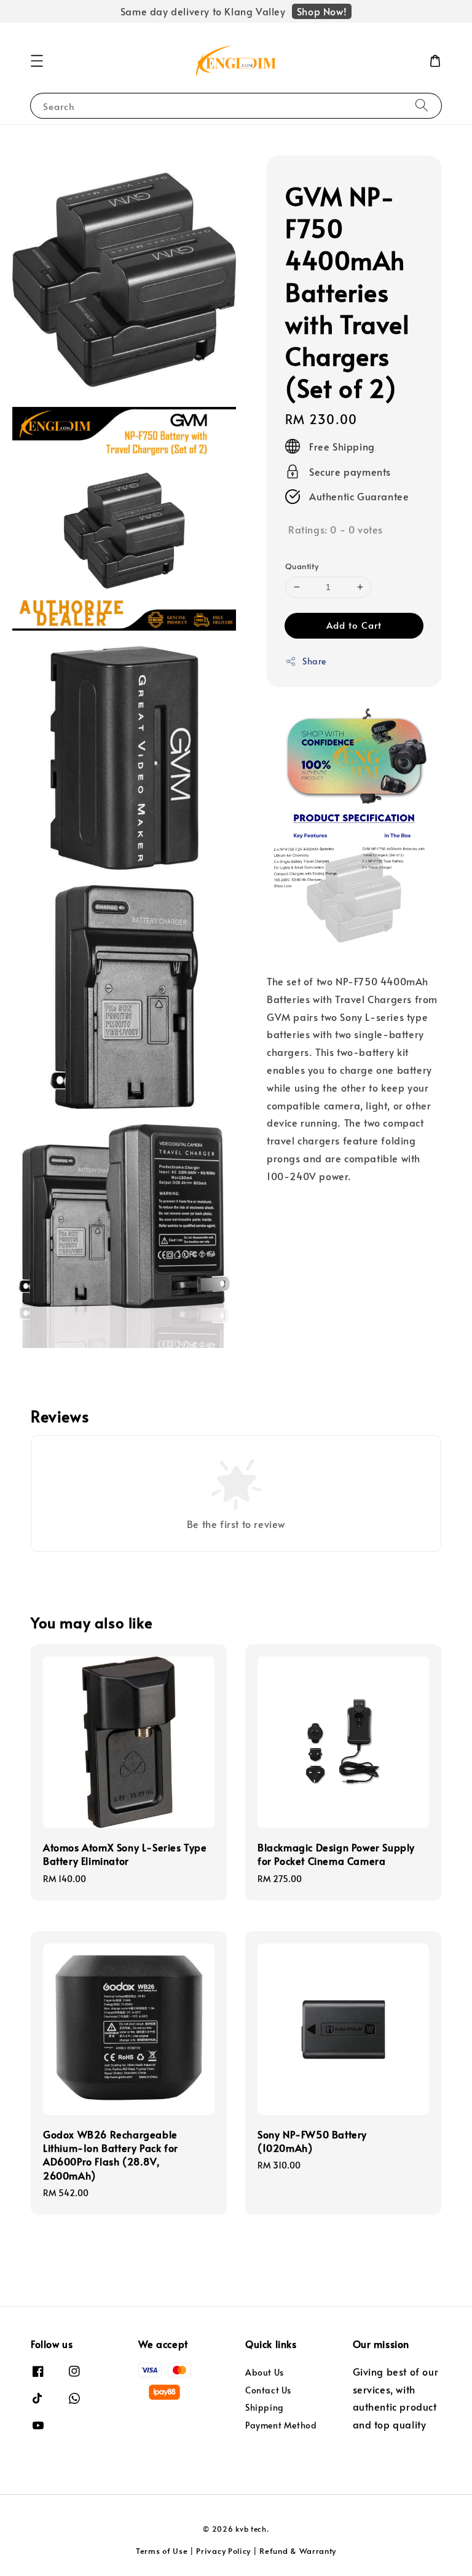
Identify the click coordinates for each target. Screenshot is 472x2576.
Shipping (265, 2407)
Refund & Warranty (298, 2551)
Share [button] (314, 661)
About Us (265, 2373)
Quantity (302, 566)
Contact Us (268, 2390)
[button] (37, 61)
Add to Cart (354, 625)
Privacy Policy (223, 2551)
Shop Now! (322, 11)
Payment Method (281, 2425)
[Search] (422, 105)
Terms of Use (162, 2551)
